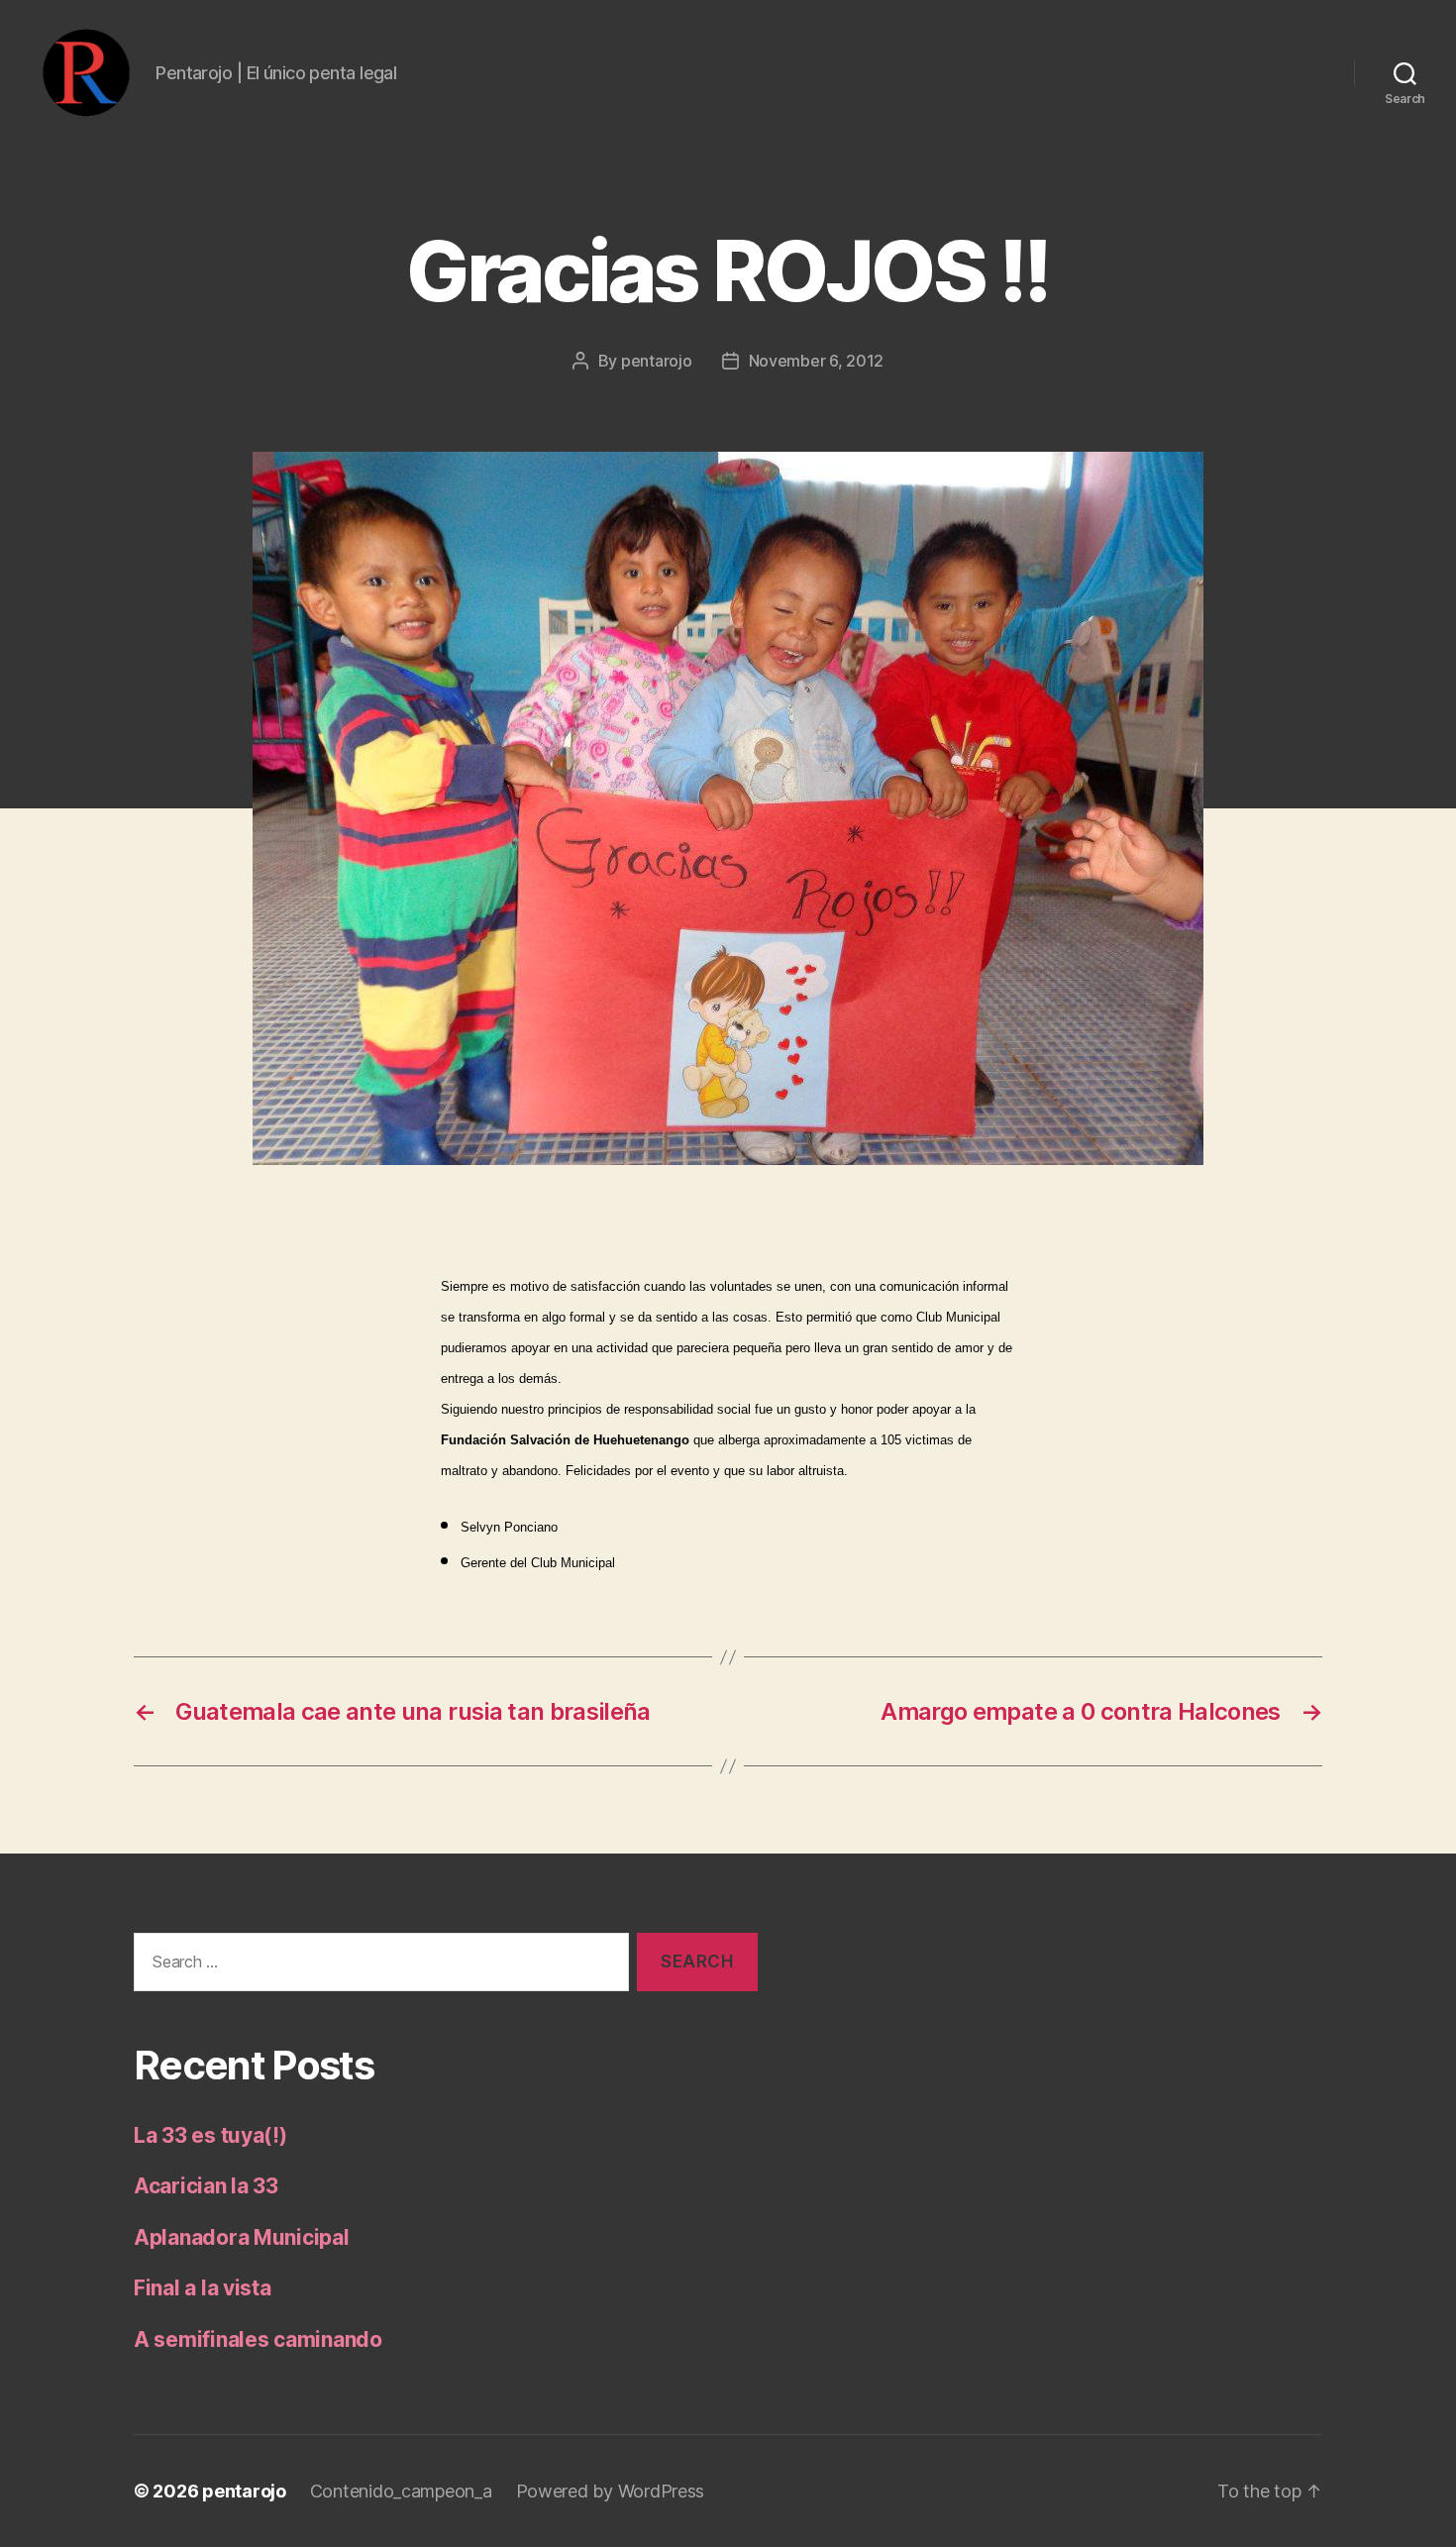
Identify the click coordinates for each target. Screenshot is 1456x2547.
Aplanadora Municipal (242, 2237)
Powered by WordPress (611, 2491)
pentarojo (657, 361)
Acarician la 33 (206, 2186)
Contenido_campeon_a (401, 2491)
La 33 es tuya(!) (210, 2135)
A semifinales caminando (258, 2339)
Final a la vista (203, 2288)
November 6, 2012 (817, 361)
